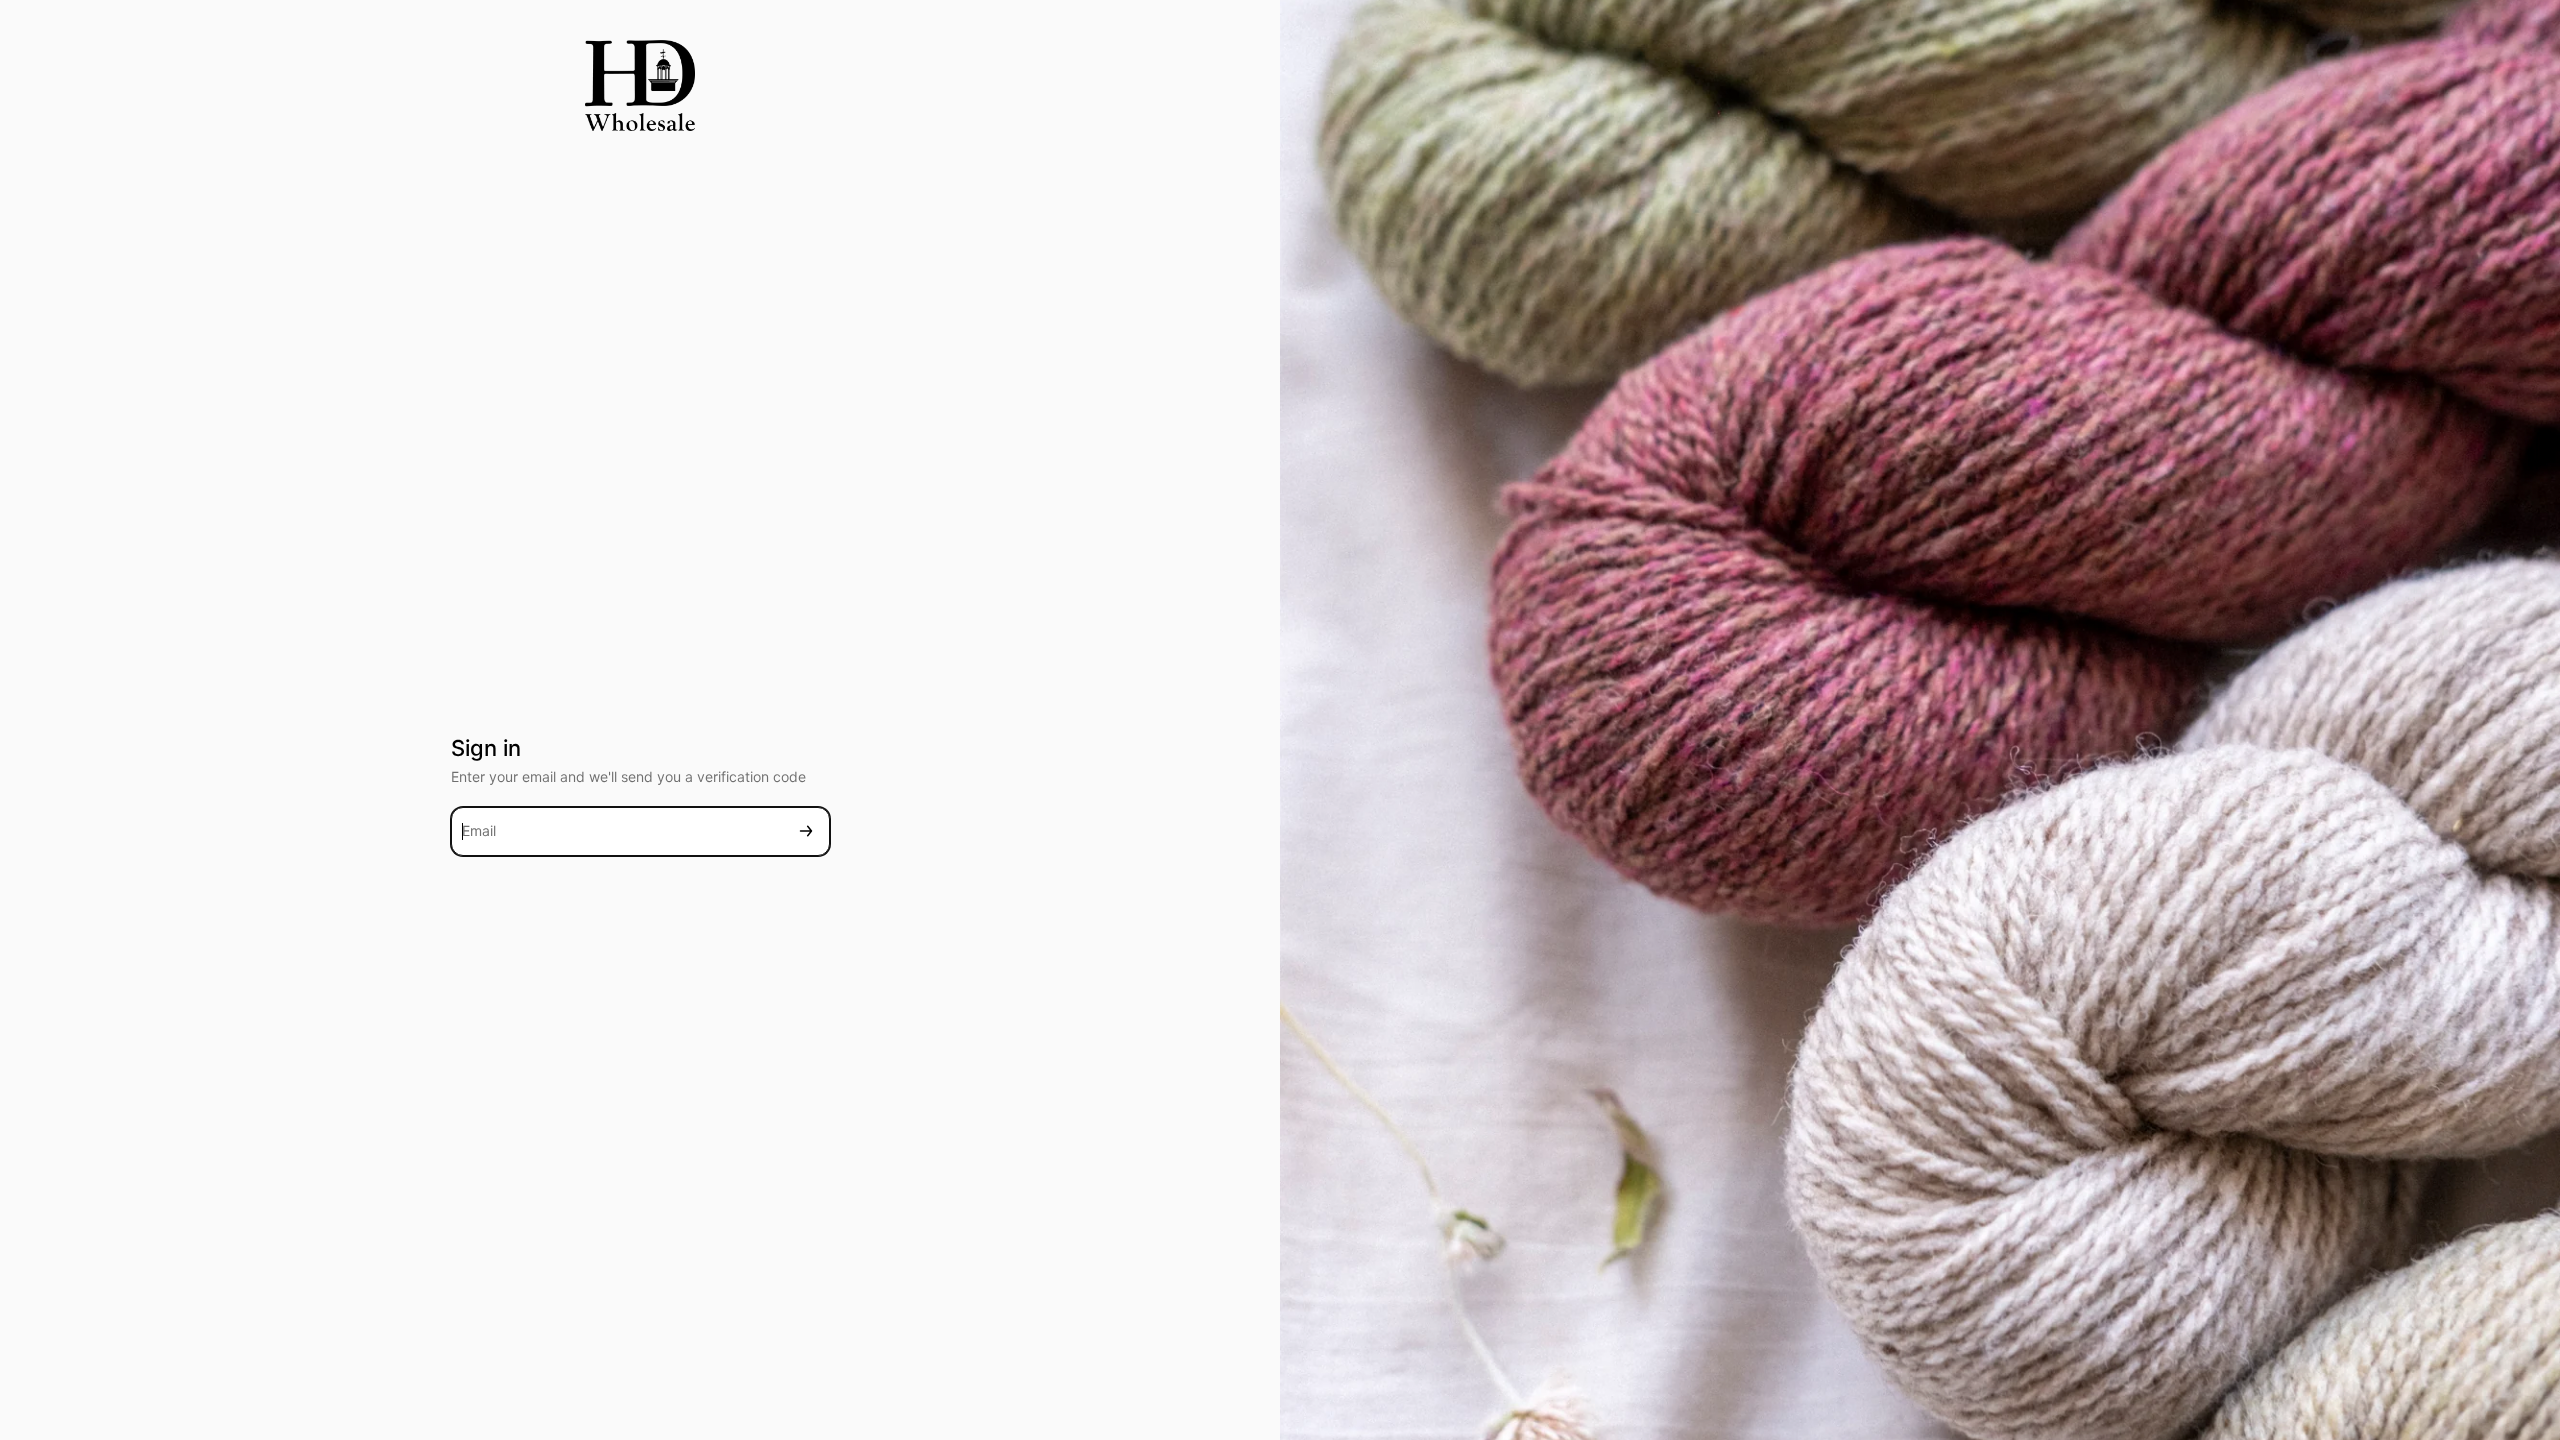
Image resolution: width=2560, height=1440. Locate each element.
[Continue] (806, 831)
